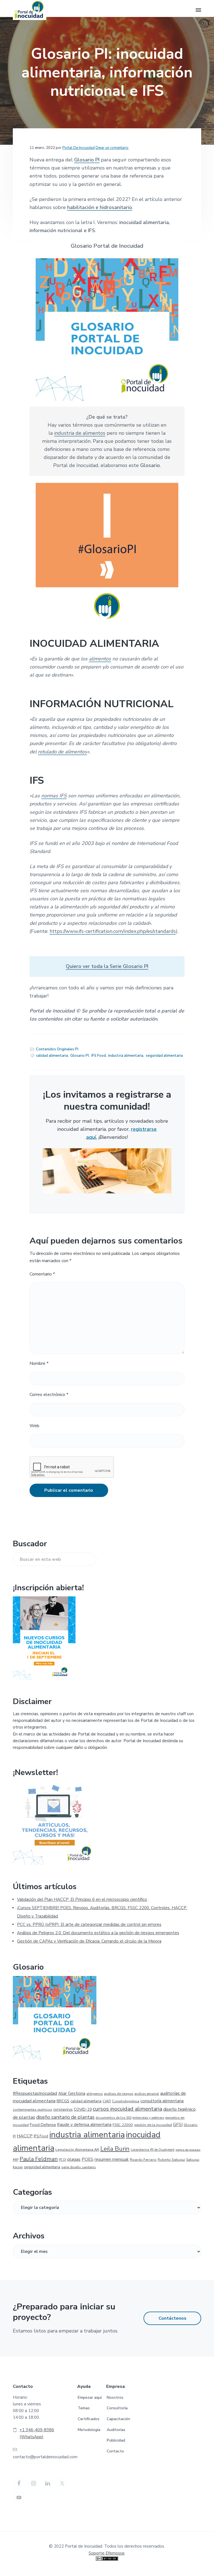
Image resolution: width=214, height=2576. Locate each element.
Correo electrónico (49, 1395)
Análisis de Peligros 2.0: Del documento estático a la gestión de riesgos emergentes (98, 1933)
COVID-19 (83, 2109)
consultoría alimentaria (162, 2101)
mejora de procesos (188, 2150)
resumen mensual (112, 2159)
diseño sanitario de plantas (65, 2117)
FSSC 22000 (123, 2125)
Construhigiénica (126, 2101)
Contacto (115, 2451)
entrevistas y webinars (148, 2118)
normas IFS (54, 796)
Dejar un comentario (112, 148)
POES (87, 2159)
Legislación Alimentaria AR (77, 2149)
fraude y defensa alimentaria (84, 2125)
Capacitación (118, 2419)
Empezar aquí (90, 2397)
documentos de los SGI (114, 2118)
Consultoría (117, 2408)
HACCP (25, 2136)
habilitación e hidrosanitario (100, 207)
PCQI (63, 2160)
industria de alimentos (80, 433)
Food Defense (43, 2125)
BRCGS (63, 2101)
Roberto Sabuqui (171, 2160)
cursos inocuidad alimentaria (127, 2109)
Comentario (42, 1274)
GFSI (178, 2125)
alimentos (100, 659)
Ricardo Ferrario (143, 2160)
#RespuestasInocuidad (35, 2093)
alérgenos (95, 2094)
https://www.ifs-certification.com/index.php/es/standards (113, 931)
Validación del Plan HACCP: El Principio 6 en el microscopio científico (82, 1899)
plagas (74, 2159)
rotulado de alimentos (62, 752)
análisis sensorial (147, 2094)
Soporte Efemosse (107, 2553)
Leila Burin (115, 2149)
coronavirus (63, 2110)
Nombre (39, 1363)
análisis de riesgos (119, 2094)
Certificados (89, 2419)
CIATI (107, 2101)
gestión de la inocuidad (153, 2125)
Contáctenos (172, 2318)
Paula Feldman (39, 2159)
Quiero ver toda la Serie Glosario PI (107, 966)
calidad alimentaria (52, 1056)
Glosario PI (87, 160)
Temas (84, 2408)
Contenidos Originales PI (57, 1049)
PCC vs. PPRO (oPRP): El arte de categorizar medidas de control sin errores (89, 1924)
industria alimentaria (126, 1056)
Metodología (89, 2430)
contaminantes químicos (32, 2110)
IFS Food (99, 1056)
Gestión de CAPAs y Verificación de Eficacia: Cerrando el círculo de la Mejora (89, 1941)
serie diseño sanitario (79, 2167)
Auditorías (116, 2430)
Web (34, 1426)
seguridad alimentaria (164, 1056)
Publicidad (116, 2440)
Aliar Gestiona (72, 2093)
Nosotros (115, 2397)
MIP (16, 2160)
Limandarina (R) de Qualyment (153, 2150)
